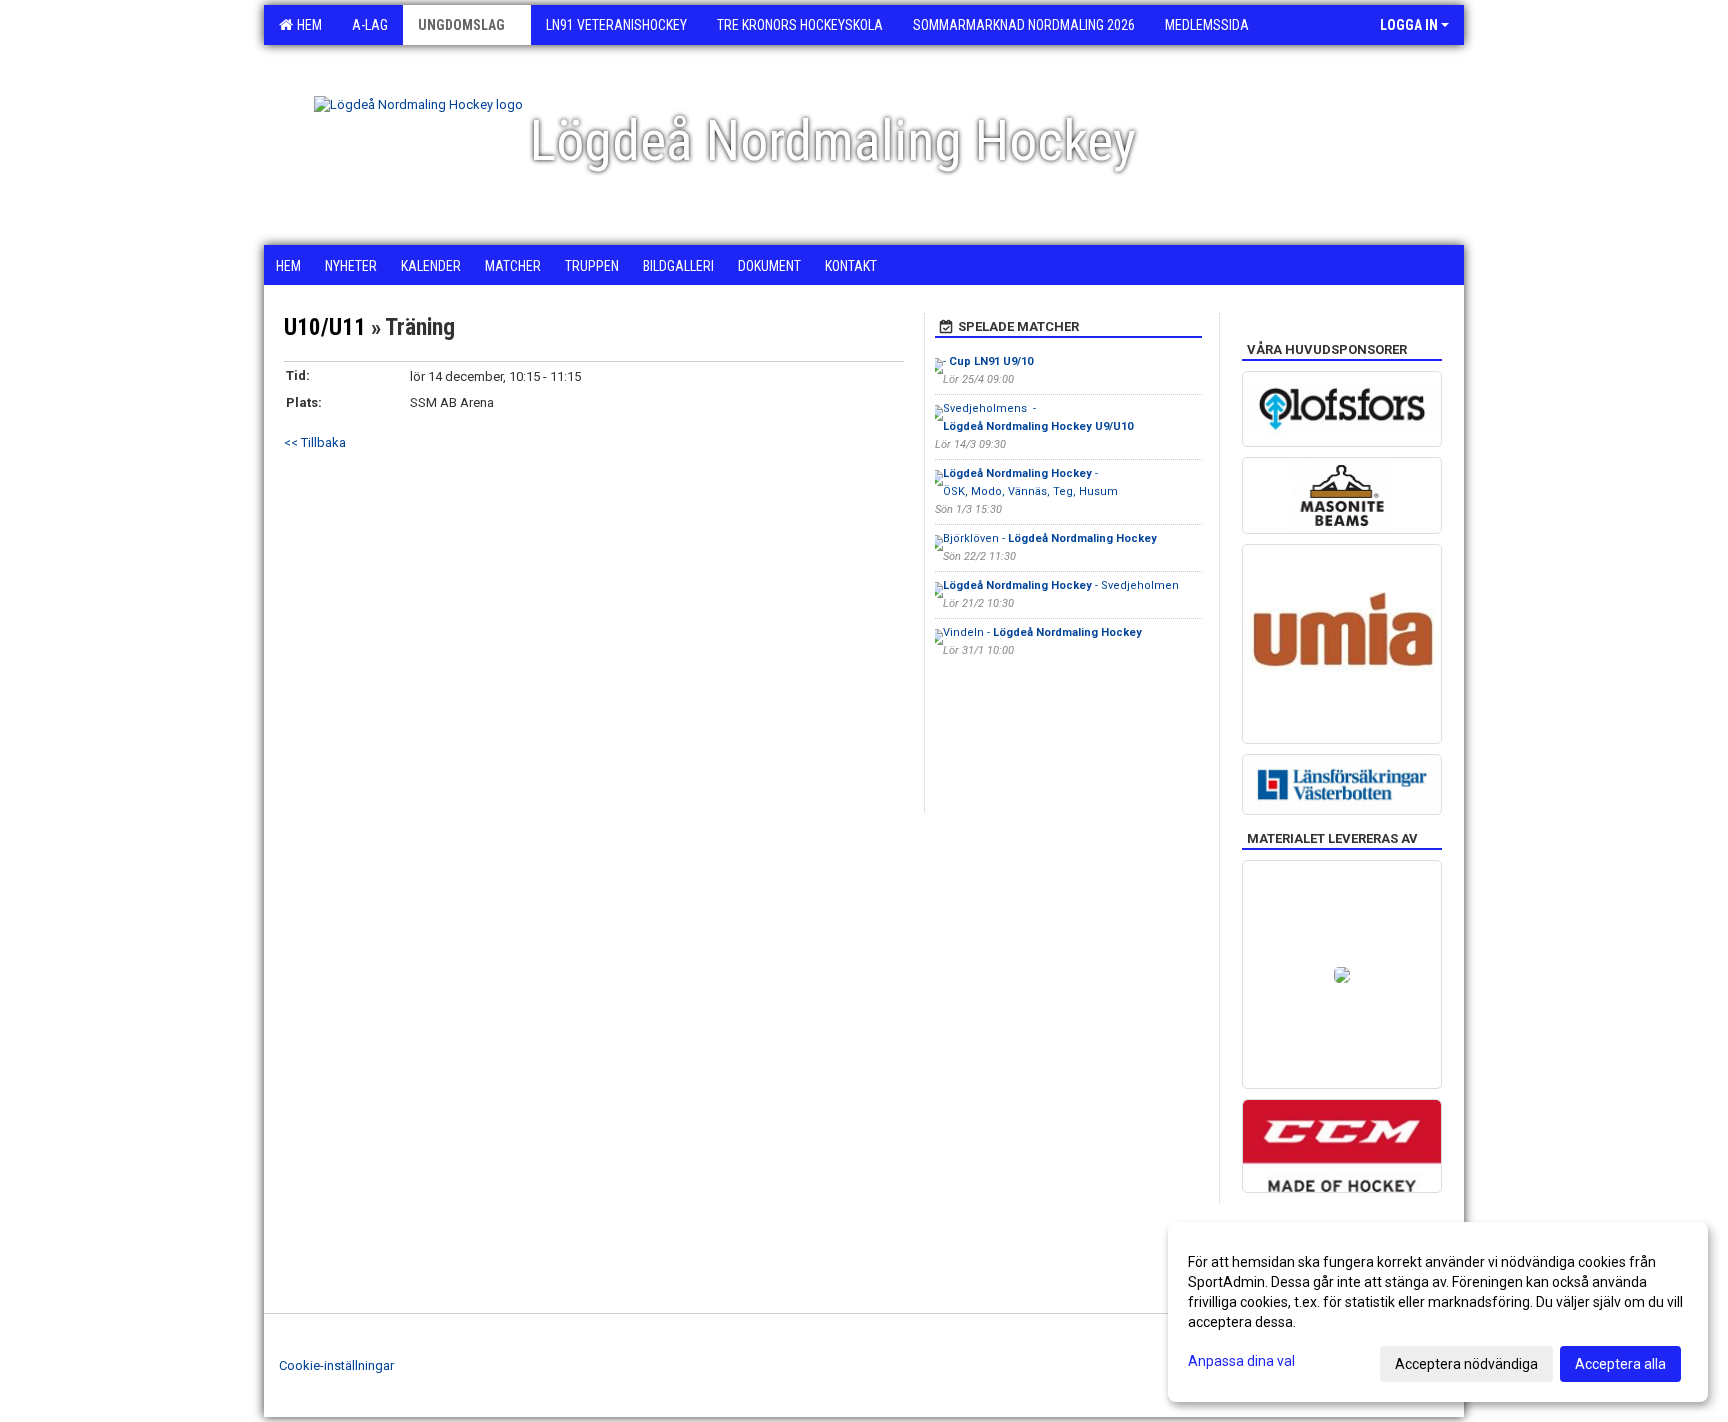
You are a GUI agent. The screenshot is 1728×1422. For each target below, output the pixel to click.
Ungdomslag (461, 25)
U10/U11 (325, 327)
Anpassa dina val (1241, 1361)
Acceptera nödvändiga (1466, 1364)
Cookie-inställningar (336, 1365)
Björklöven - (1050, 538)
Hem (306, 25)
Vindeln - (1042, 632)
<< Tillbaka (315, 442)
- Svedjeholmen (1061, 585)
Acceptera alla (1620, 1364)
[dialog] (1438, 1312)
